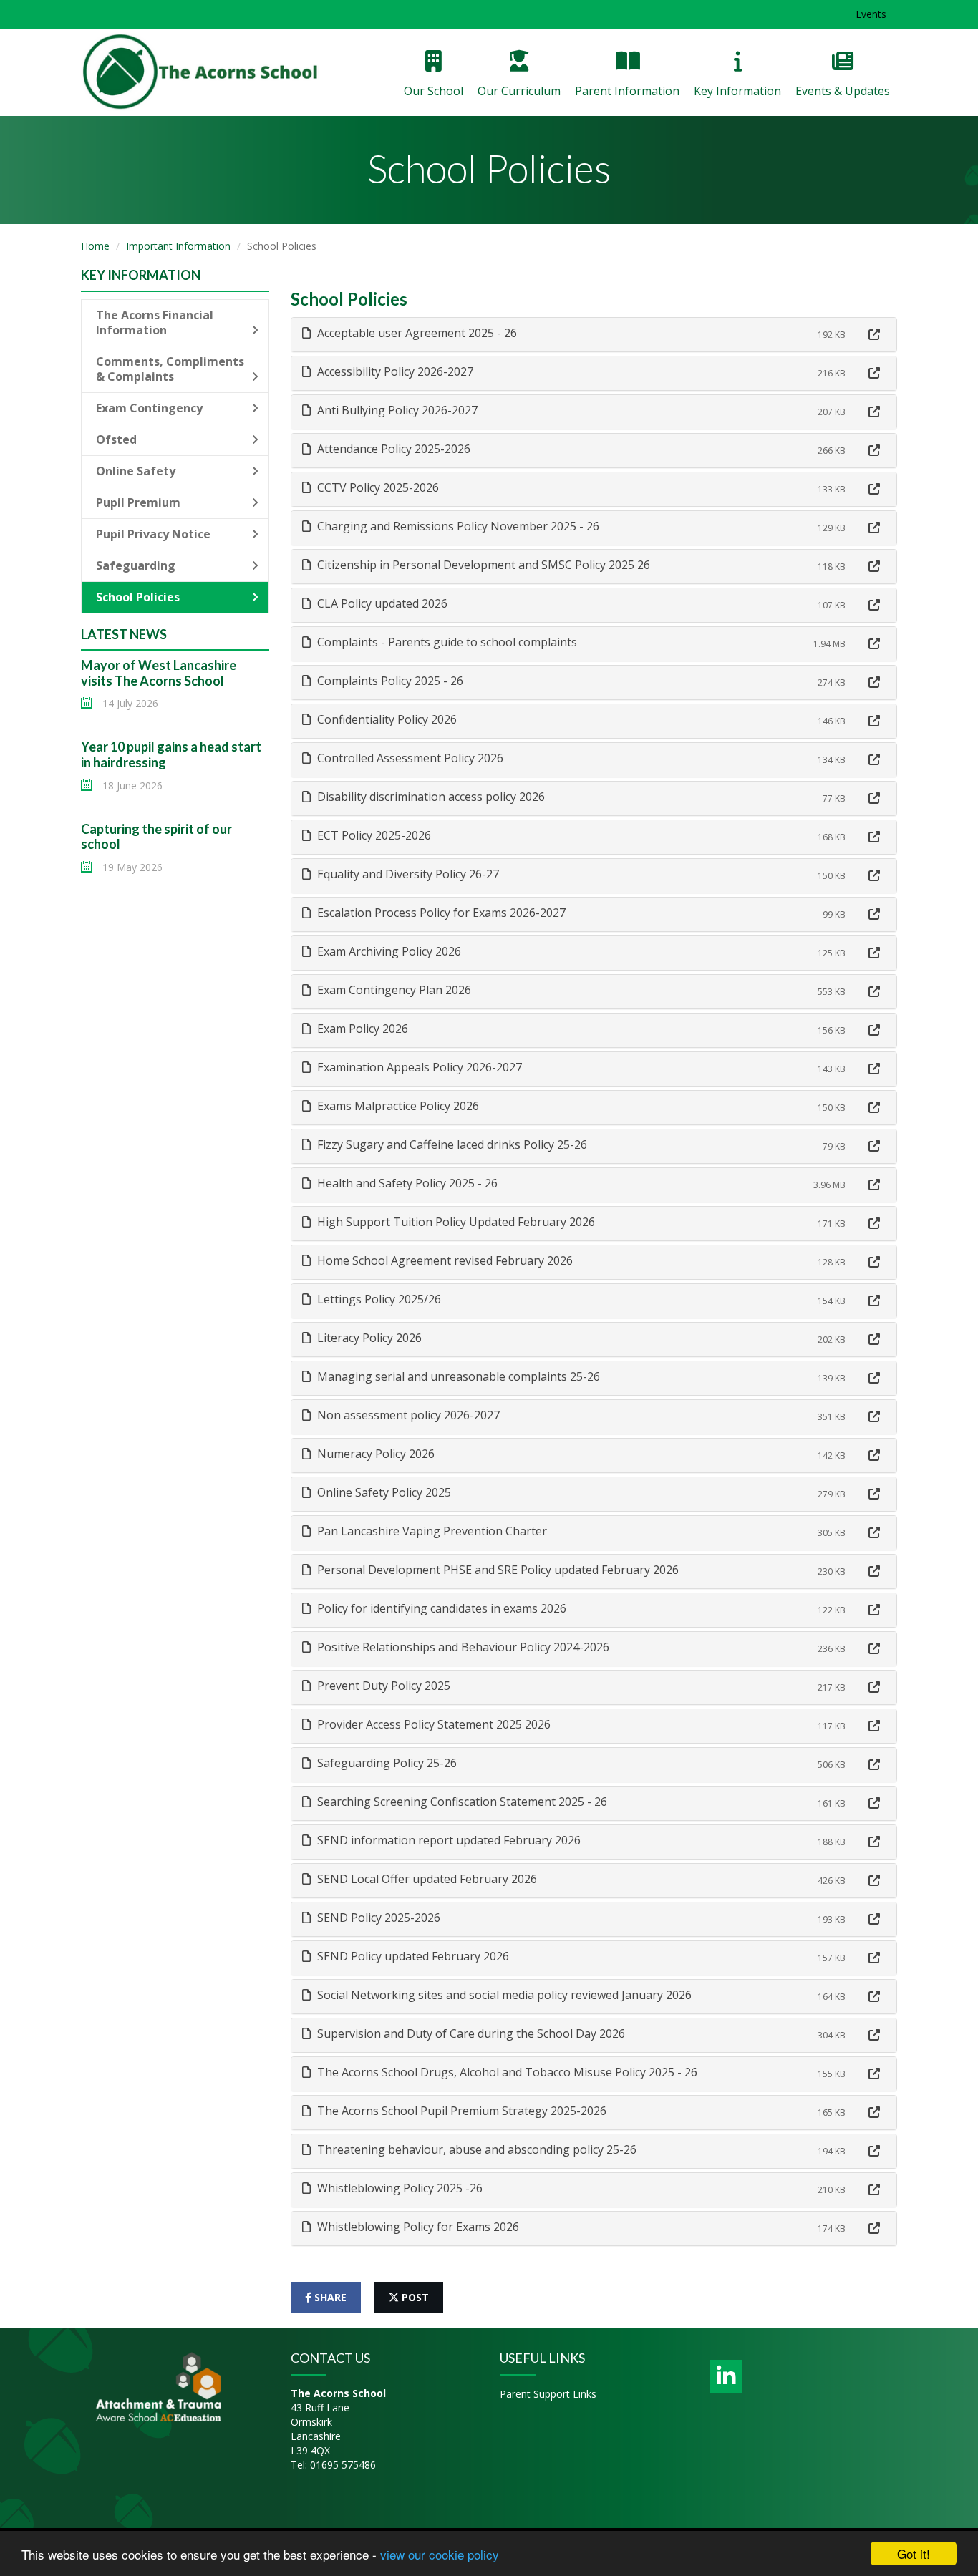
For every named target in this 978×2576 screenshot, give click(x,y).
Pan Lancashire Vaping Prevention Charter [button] (431, 1531)
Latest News (124, 634)
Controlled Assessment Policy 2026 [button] (409, 758)
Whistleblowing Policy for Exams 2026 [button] (417, 2227)
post (414, 2297)
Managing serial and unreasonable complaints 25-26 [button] (457, 1376)
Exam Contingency (149, 408)
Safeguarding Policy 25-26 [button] (386, 1763)
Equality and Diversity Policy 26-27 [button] (407, 874)
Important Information (178, 246)
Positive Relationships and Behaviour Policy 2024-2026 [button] (462, 1647)
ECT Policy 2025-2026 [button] (373, 835)
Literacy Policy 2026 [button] (368, 1338)
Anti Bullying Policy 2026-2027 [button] (396, 410)
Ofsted (116, 439)
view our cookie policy (440, 2554)
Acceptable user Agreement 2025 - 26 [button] (416, 333)
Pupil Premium (138, 502)
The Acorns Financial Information (155, 322)
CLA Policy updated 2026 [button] (381, 603)
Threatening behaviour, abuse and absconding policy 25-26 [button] (475, 2149)
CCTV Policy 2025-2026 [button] (377, 487)
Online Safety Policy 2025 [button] (383, 1492)
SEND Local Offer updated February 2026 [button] (426, 1879)
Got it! (914, 2553)
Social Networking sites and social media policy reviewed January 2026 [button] (503, 1995)
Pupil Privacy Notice (153, 534)
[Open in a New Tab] (874, 335)
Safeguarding (136, 565)
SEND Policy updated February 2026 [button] (412, 1956)
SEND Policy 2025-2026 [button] (377, 1918)
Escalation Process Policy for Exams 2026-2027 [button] (440, 913)
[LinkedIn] (726, 2376)
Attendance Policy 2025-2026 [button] (392, 449)
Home (95, 246)
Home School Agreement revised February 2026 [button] (444, 1260)
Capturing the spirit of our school (156, 837)
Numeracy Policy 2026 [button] (374, 1454)
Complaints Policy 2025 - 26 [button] (389, 681)
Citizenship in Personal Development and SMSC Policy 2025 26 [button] (482, 565)
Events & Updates (843, 91)
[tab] (594, 335)
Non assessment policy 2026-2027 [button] (407, 1415)
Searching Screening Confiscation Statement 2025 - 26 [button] (461, 1802)
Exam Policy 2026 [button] (361, 1029)
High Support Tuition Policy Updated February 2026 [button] (455, 1222)
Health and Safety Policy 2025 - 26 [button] (406, 1183)
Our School (434, 91)
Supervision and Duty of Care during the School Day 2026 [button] (470, 2033)
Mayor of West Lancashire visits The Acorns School (159, 673)
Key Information (737, 91)
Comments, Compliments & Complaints (170, 369)
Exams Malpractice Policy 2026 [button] (397, 1106)
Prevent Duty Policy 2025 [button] (382, 1686)
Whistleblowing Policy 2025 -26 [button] (398, 2188)
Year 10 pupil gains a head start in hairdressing (171, 754)
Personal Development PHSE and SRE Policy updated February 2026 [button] (497, 1570)
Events (871, 14)
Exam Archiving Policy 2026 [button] (388, 951)
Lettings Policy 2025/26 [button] (378, 1299)
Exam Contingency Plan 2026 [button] (393, 990)
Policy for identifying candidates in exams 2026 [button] (440, 1608)
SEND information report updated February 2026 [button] (447, 1840)
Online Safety (136, 471)
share (329, 2297)
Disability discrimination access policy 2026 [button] (430, 797)
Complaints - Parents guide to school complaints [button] (446, 642)
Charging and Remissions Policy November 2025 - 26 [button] (457, 526)
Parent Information (627, 91)
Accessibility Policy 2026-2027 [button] (394, 371)
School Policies (138, 597)
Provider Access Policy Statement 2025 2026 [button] (432, 1724)
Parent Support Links (548, 2394)
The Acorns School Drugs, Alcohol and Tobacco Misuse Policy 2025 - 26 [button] (506, 2072)
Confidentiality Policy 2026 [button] (386, 719)
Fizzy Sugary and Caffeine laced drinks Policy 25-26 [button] (451, 1144)
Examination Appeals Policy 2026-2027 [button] (418, 1067)
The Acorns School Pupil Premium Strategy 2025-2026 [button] (460, 2111)
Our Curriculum (519, 91)
